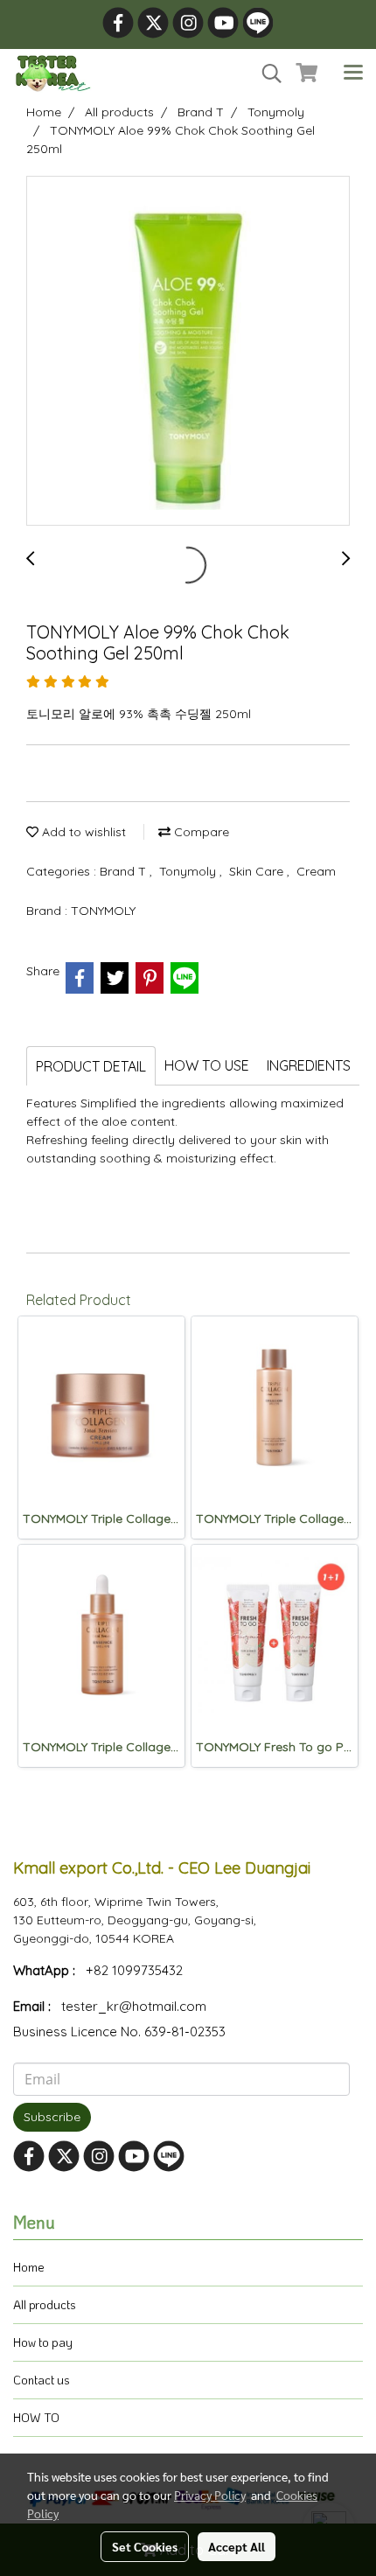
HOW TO (36, 2417)
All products (45, 2304)
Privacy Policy (210, 2495)
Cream (316, 871)
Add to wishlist (82, 832)
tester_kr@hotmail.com (134, 2006)
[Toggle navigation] (353, 73)
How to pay (43, 2342)
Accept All (237, 2546)
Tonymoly (189, 871)
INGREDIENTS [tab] (309, 1065)
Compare (200, 832)
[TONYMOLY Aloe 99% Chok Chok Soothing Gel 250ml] (188, 352)
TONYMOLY (103, 911)
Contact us (42, 2380)
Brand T (125, 871)
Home (29, 2267)
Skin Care (258, 871)
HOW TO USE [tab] (207, 1065)
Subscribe (52, 2117)
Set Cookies (145, 2546)
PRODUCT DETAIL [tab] (91, 1066)
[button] (266, 73)
